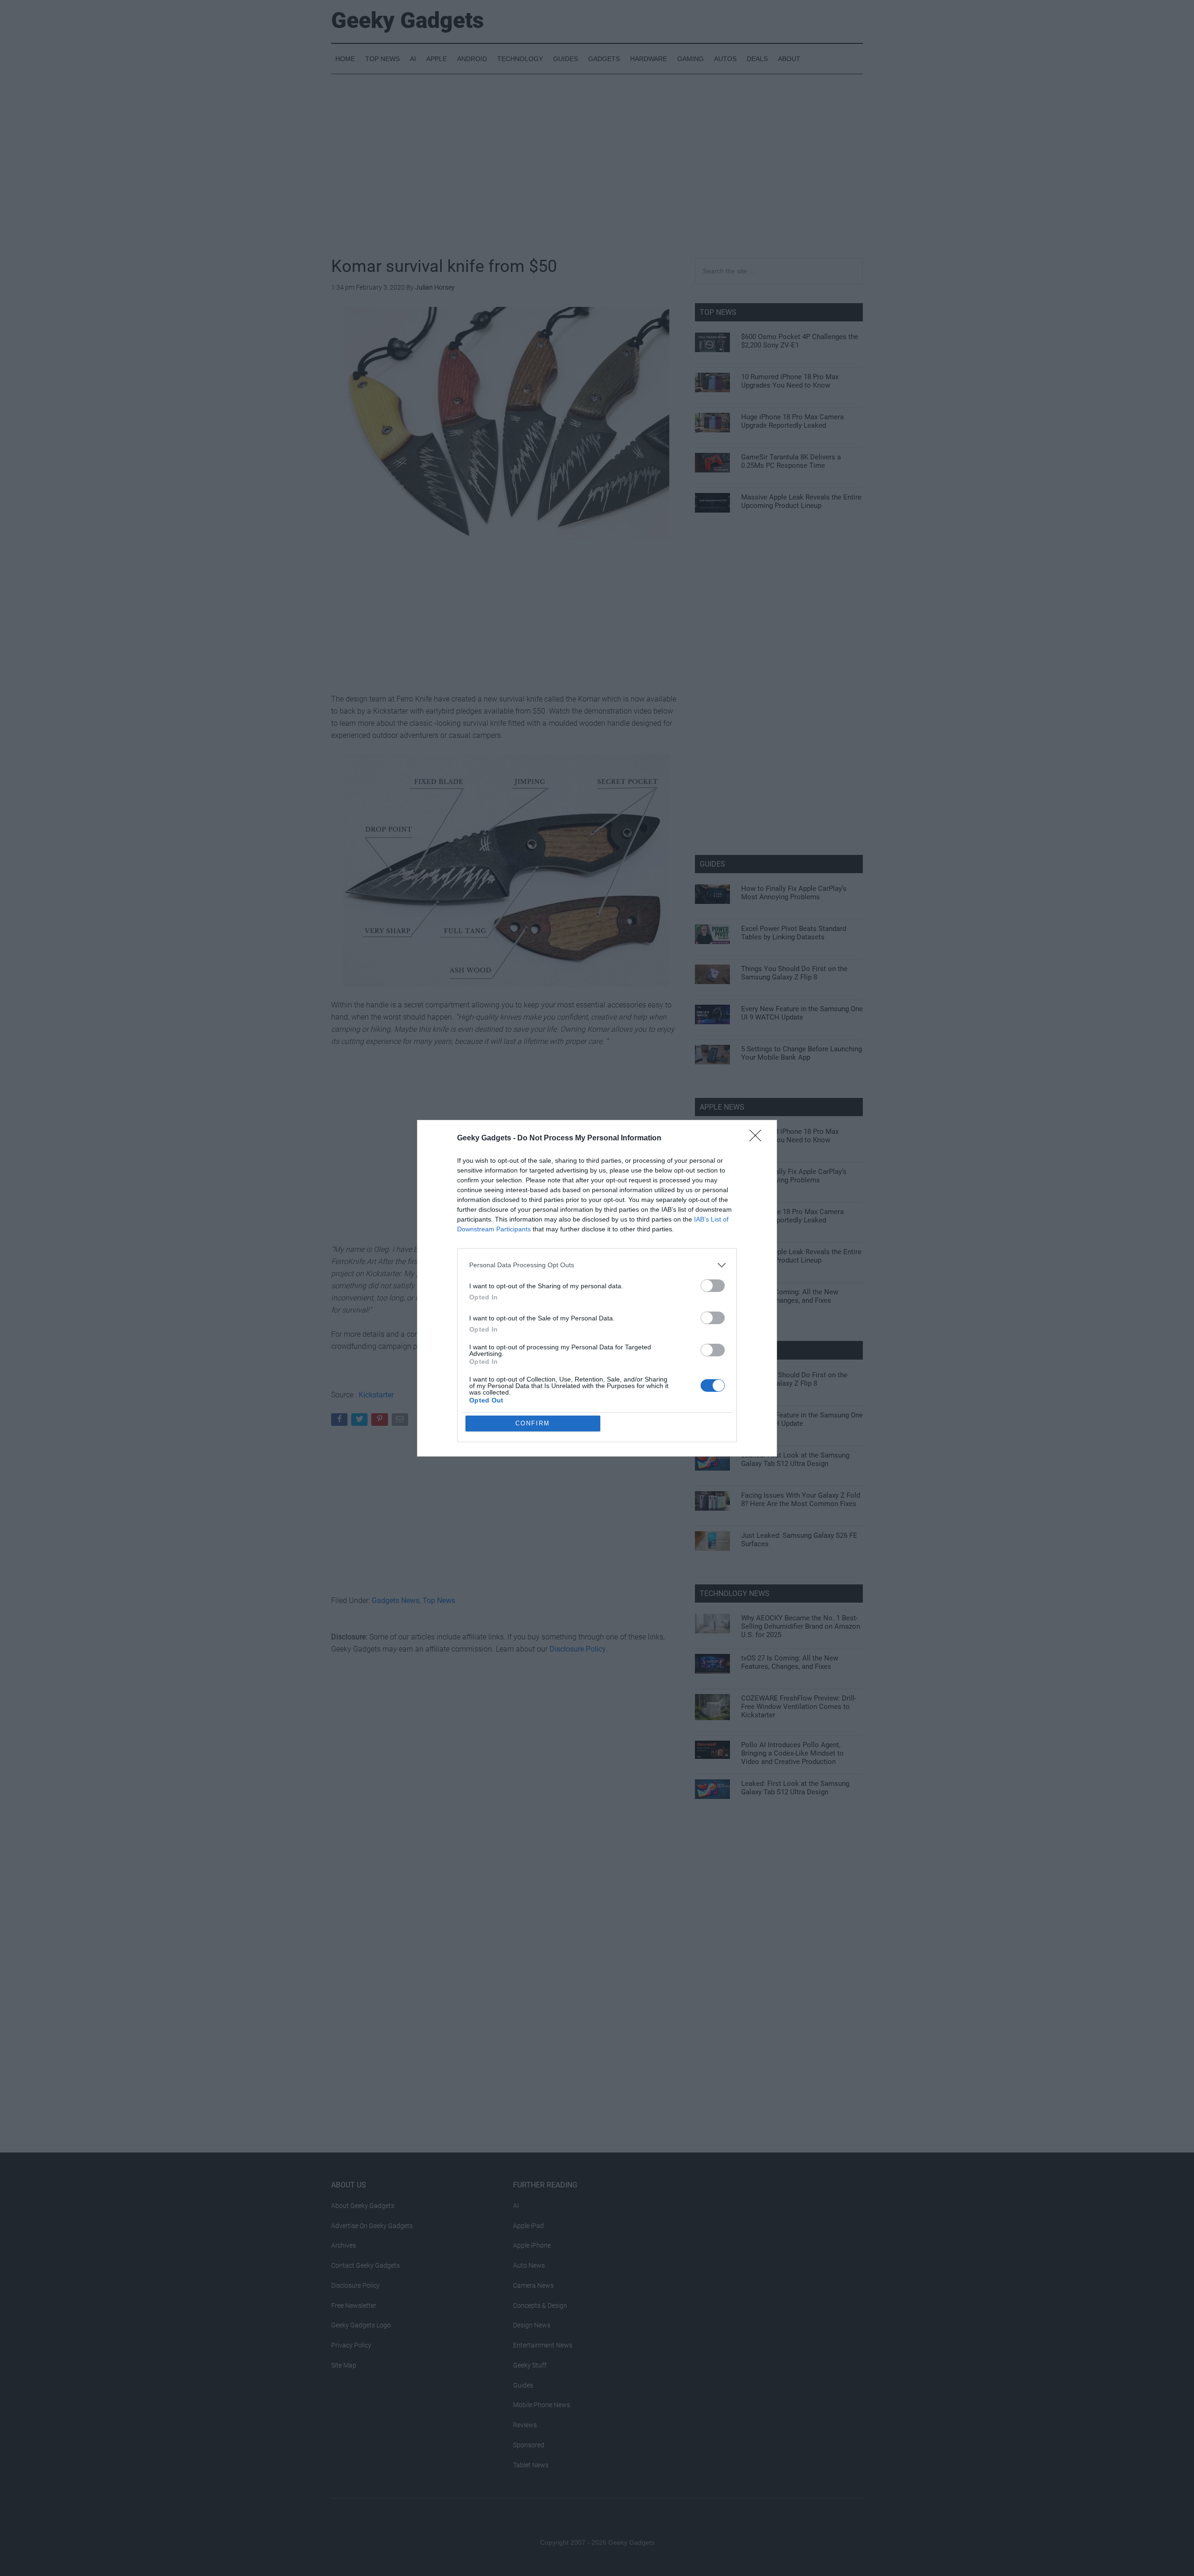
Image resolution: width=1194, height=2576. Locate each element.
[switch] (713, 1286)
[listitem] (597, 1265)
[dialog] (597, 1288)
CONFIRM (533, 1423)
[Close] (758, 1139)
